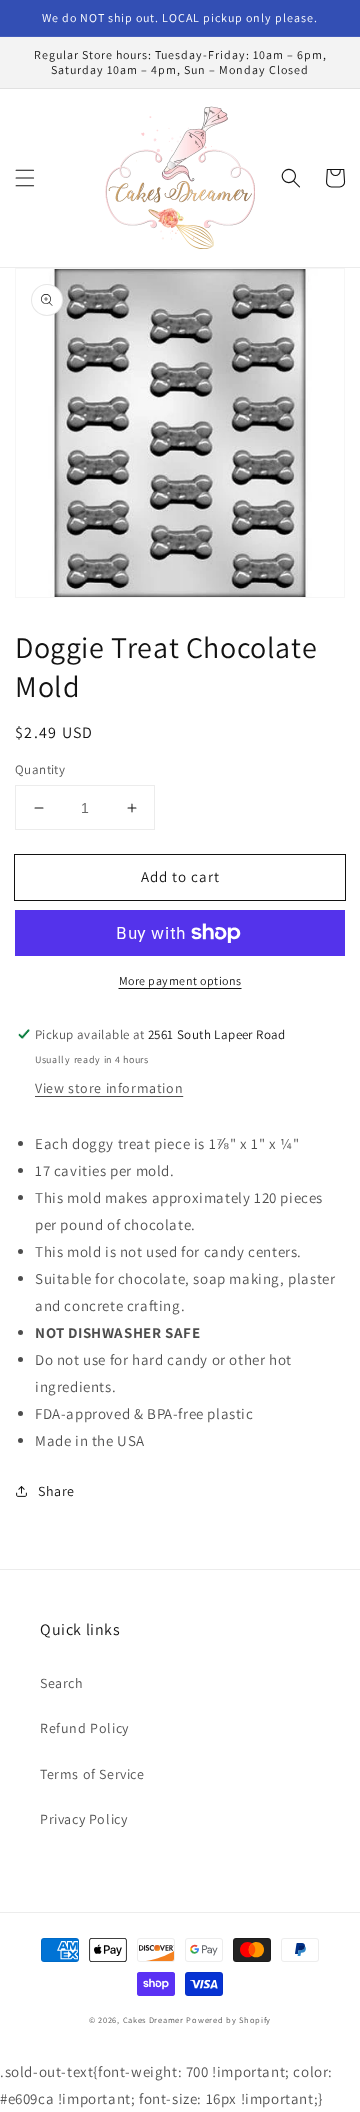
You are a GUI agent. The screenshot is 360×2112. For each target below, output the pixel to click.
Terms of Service (92, 1774)
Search (62, 1683)
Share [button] (56, 1491)
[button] (25, 178)
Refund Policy (84, 1728)
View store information (109, 1088)
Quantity (40, 769)
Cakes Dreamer (153, 2019)
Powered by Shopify (228, 2019)
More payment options (180, 980)
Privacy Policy (83, 1819)
